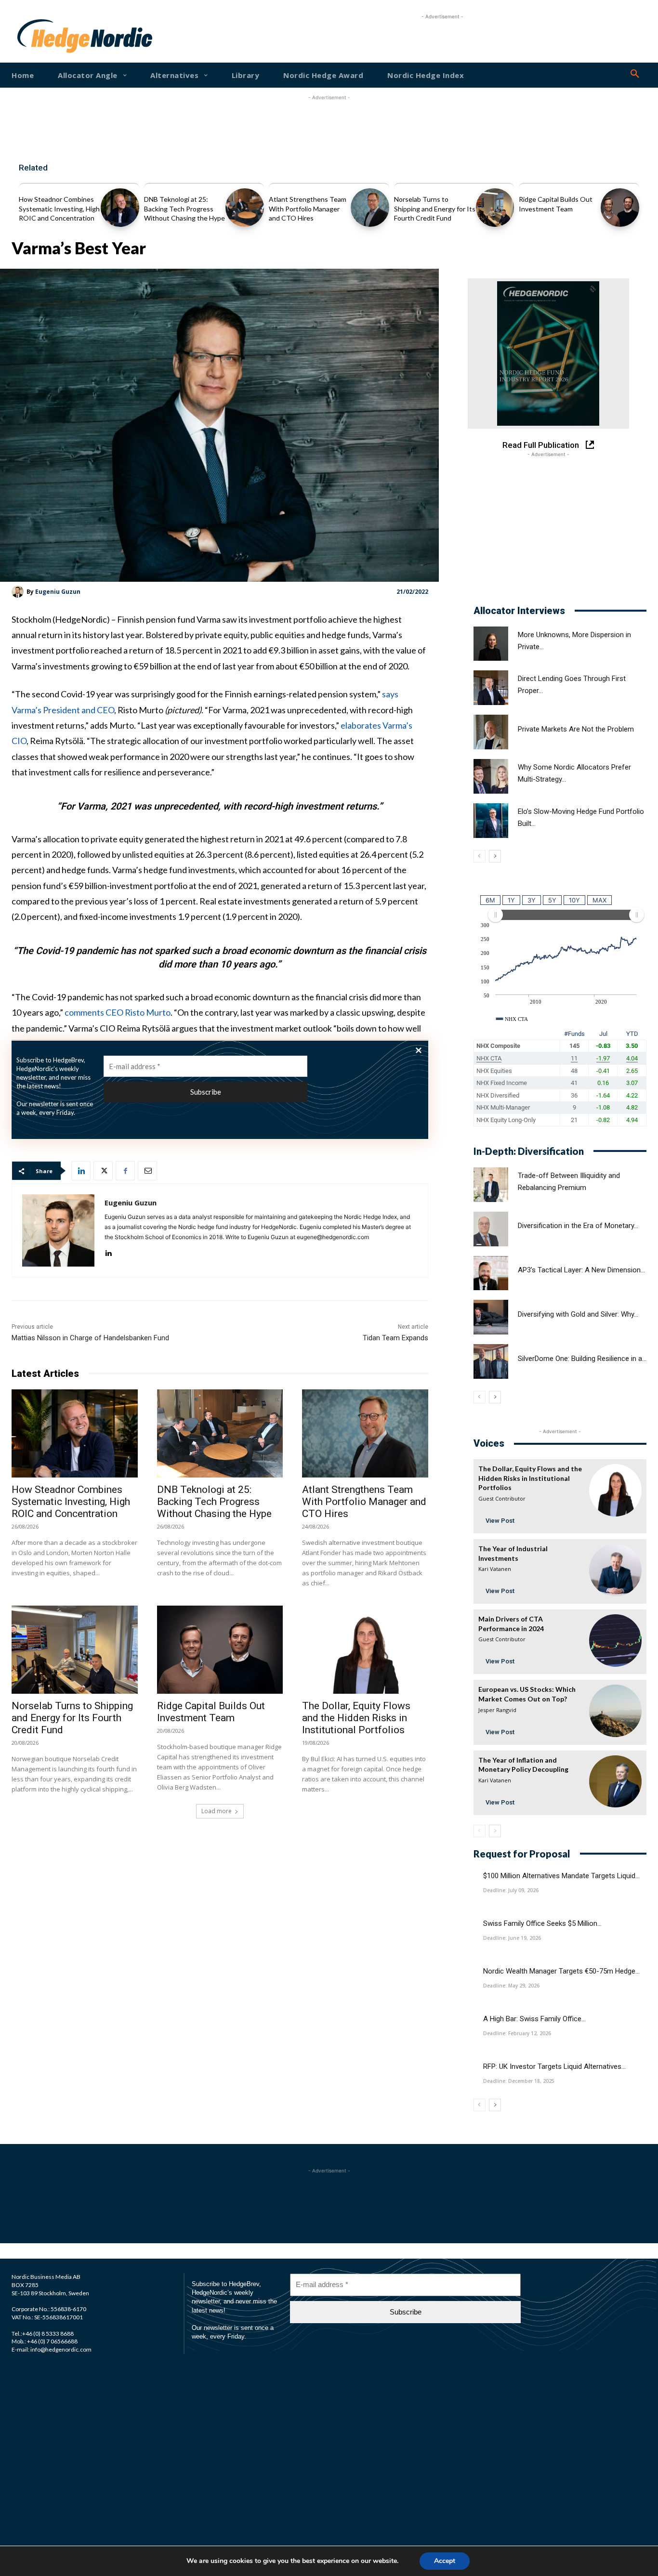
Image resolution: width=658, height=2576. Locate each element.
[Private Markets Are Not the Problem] (491, 732)
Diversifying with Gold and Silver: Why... (578, 1314)
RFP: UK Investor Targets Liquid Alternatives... (554, 2066)
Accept (445, 2561)
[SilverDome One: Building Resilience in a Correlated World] (491, 1361)
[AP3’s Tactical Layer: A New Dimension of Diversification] (491, 1273)
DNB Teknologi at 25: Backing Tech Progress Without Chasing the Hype (184, 209)
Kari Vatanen (495, 1569)
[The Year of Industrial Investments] (615, 1570)
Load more (217, 1811)
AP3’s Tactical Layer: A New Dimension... (581, 1270)
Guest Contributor (502, 1498)
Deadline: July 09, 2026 (511, 1890)
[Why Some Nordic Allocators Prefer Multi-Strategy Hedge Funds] (491, 776)
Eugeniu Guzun (58, 592)
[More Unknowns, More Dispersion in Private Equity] (491, 644)
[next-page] (495, 856)
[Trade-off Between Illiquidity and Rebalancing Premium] (491, 1185)
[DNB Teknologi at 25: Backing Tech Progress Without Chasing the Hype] (245, 208)
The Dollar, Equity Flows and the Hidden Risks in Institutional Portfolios (356, 1718)
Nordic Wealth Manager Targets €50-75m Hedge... (561, 1971)
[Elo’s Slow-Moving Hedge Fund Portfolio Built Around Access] (491, 821)
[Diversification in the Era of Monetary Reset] (491, 1229)
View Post (500, 1521)
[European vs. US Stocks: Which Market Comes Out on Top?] (615, 1711)
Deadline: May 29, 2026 (511, 1986)
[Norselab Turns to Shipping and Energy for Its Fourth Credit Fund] (495, 208)
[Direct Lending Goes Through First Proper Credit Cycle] (491, 688)
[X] (103, 1171)
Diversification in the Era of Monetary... (578, 1226)
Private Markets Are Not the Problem (576, 729)
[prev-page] (480, 856)
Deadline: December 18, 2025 (519, 2081)
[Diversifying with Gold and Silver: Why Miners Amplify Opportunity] (491, 1317)
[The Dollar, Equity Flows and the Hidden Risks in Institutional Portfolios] (365, 1650)
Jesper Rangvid (497, 1710)
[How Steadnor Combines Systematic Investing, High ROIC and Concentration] (120, 208)
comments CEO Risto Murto (118, 1012)
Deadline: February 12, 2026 (517, 2033)
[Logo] (44, 36)
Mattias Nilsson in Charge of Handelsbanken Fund (90, 1338)
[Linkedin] (81, 1171)
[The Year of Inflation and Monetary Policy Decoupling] (615, 1782)
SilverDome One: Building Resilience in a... (582, 1359)
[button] (635, 74)
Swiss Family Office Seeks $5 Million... (542, 1923)
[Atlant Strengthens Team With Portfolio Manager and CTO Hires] (370, 208)
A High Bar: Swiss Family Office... (534, 2019)
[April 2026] (548, 353)
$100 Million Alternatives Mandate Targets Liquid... (561, 1876)
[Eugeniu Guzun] (19, 592)
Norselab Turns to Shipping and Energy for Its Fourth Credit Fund (435, 209)
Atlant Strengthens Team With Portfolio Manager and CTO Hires (308, 209)
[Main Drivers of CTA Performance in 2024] (615, 1641)
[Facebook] (125, 1171)
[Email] (147, 1171)
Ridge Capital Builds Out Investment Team (211, 1712)
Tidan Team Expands (395, 1338)
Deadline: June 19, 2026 (512, 1938)
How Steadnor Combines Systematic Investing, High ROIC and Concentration (59, 209)
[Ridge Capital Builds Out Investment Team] (620, 208)
